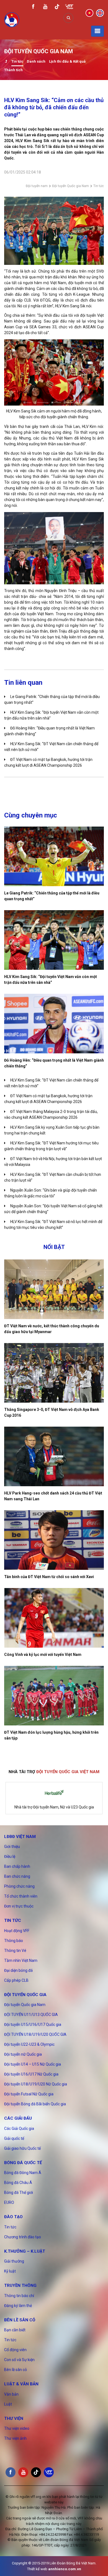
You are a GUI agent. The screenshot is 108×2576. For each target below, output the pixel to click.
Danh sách (36, 61)
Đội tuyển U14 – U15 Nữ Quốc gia (33, 2064)
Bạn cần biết (15, 2330)
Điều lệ (10, 1856)
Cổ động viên (15, 2350)
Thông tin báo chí (19, 2296)
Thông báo (14, 1941)
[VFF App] (69, 7)
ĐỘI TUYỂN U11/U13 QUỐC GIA (31, 2015)
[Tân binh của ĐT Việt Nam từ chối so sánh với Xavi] (54, 1540)
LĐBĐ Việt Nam (20, 1837)
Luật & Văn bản (21, 2384)
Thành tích (13, 70)
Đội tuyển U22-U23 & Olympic (29, 2044)
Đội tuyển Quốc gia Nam (70, 186)
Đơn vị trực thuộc (19, 1906)
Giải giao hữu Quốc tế (22, 2148)
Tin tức (17, 61)
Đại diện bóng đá (18, 1970)
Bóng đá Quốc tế (23, 2163)
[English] (100, 13)
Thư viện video (17, 2428)
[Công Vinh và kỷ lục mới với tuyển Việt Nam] (54, 1618)
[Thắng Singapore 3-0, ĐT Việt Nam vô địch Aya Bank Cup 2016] (54, 1373)
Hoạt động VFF (17, 1931)
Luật (8, 2404)
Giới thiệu (12, 1847)
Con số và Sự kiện (19, 2360)
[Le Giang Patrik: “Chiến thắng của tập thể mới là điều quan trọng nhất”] (54, 856)
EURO (9, 2202)
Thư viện (14, 2418)
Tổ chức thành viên (21, 1896)
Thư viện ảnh (15, 2438)
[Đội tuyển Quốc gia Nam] (6, 62)
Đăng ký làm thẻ (18, 2306)
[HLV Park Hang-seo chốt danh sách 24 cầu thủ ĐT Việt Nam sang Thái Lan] (54, 1456)
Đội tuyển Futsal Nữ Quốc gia (29, 2094)
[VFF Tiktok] (57, 8)
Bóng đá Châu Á (18, 2183)
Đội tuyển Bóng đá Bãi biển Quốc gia (35, 2104)
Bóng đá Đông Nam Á (23, 2173)
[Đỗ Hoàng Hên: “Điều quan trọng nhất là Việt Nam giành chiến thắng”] (54, 1024)
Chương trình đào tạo (23, 2237)
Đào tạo (13, 2217)
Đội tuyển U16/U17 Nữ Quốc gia (31, 2074)
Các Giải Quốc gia (19, 2129)
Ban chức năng (17, 1876)
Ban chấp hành (17, 1866)
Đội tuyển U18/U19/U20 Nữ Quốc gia (36, 2084)
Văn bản (11, 2394)
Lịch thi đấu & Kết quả (67, 61)
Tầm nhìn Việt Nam (21, 1960)
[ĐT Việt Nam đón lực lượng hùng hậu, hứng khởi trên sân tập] (54, 1696)
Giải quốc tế (14, 2138)
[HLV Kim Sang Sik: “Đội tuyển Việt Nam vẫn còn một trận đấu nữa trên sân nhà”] (54, 940)
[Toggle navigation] (97, 31)
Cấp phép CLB (16, 1980)
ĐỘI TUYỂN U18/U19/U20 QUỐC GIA (35, 2034)
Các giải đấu (18, 2118)
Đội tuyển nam (37, 186)
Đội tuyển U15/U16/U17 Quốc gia (33, 2024)
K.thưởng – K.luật (25, 2251)
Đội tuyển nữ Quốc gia (23, 2054)
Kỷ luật (10, 2271)
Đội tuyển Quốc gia (25, 1995)
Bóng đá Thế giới (19, 2193)
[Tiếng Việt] (89, 13)
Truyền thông (20, 2285)
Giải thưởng (14, 2261)
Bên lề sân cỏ (20, 2320)
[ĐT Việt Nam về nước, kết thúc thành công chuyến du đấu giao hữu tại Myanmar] (54, 1289)
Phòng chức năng (19, 1886)
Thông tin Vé (15, 1951)
